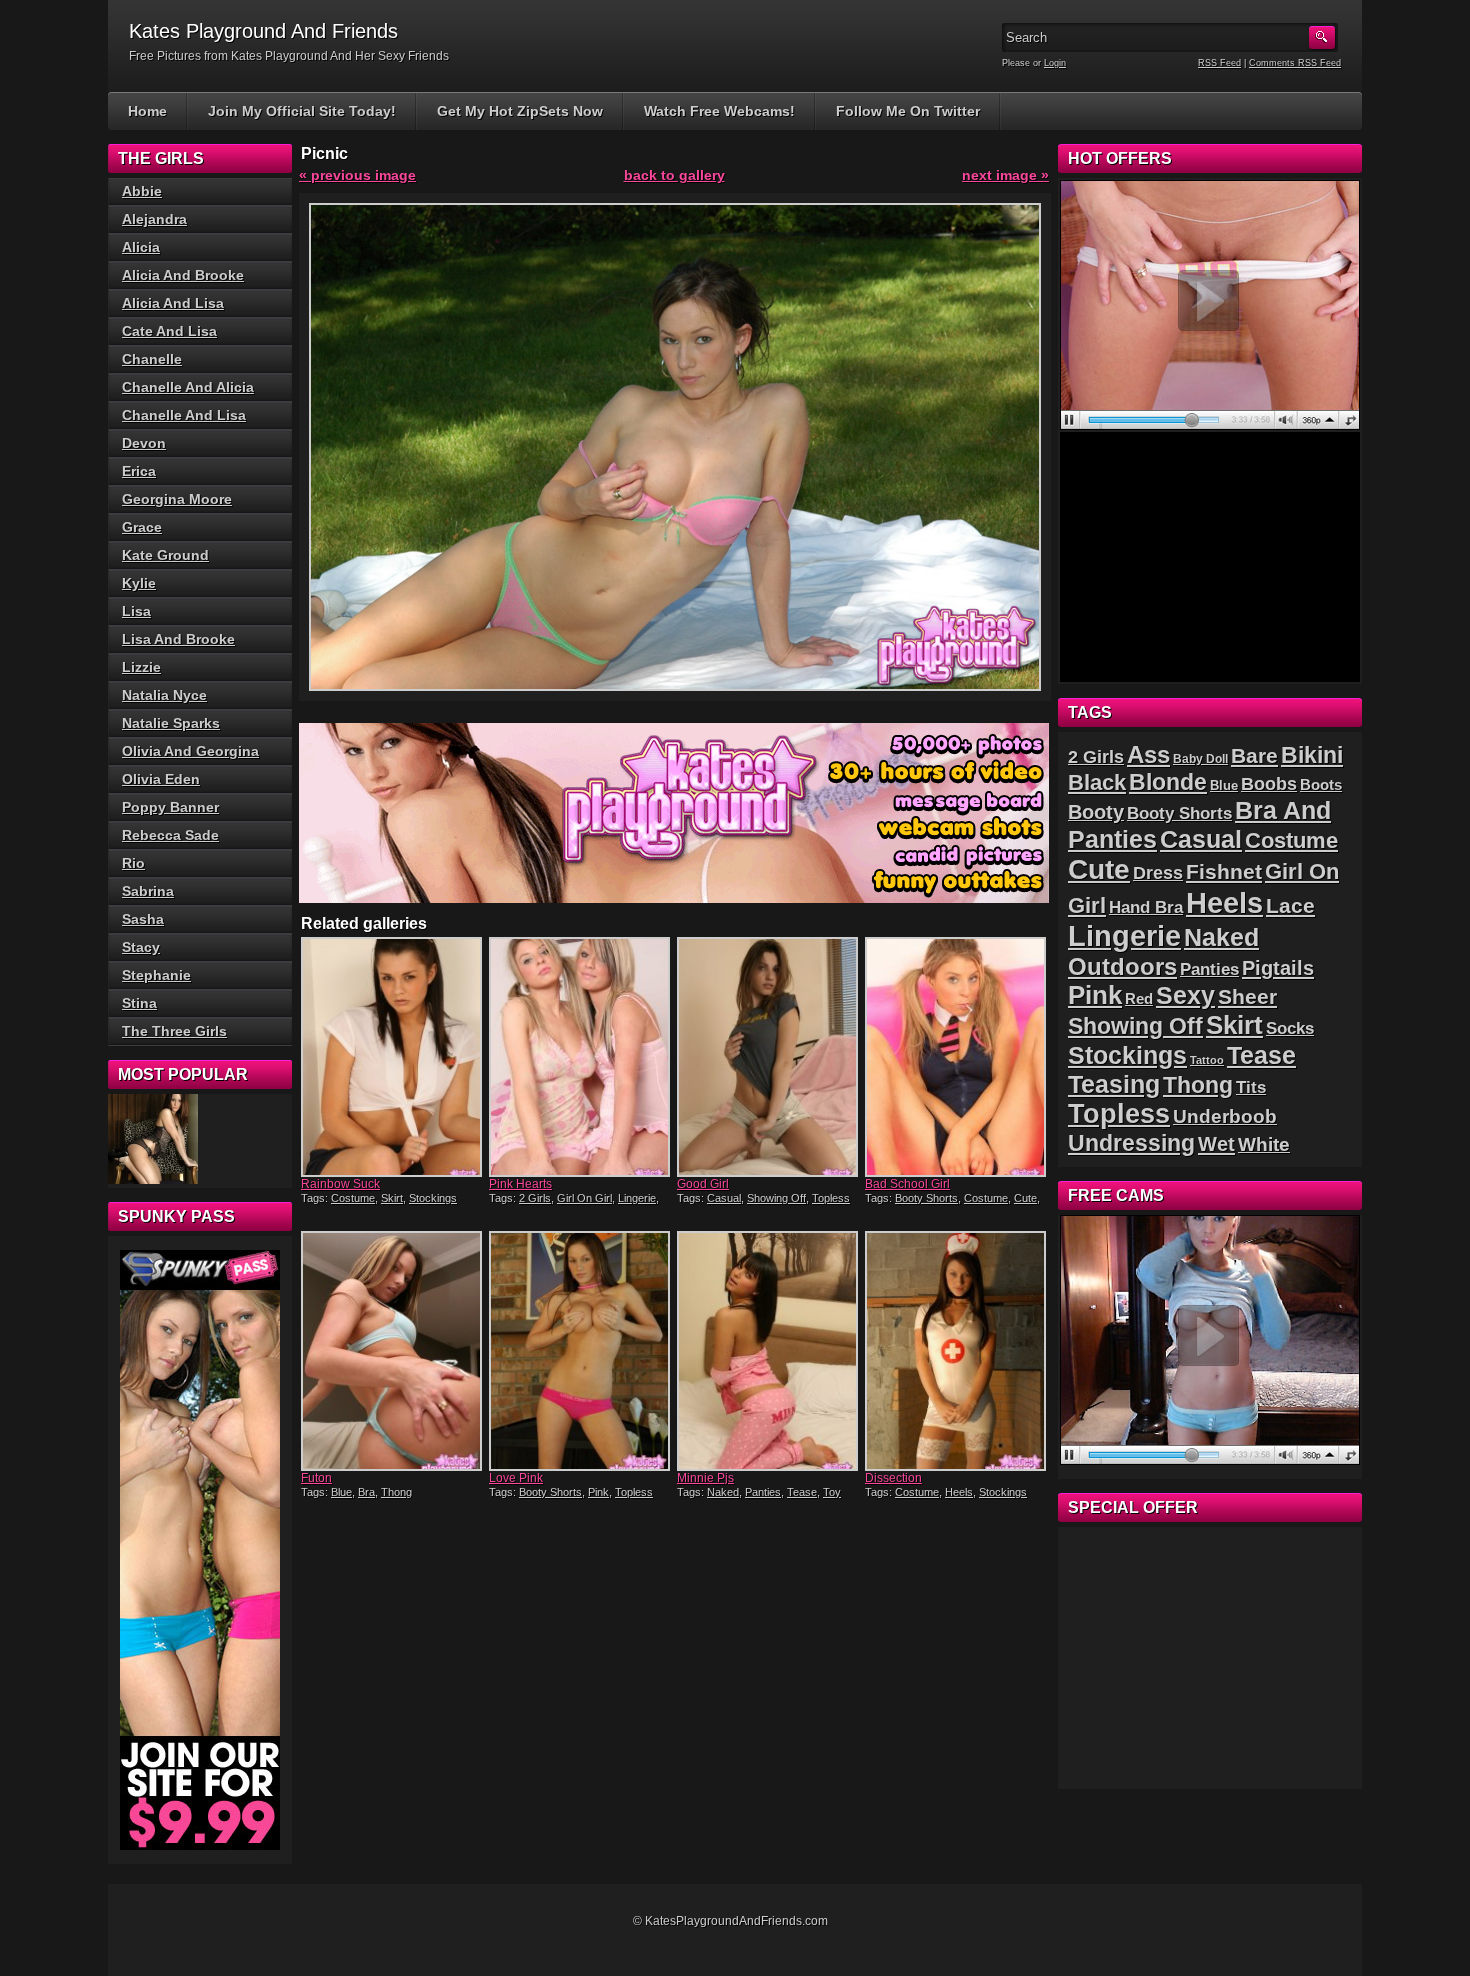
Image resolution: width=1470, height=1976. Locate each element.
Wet (1216, 1144)
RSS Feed (1219, 63)
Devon (144, 443)
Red (1139, 998)
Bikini (1312, 755)
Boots (1321, 785)
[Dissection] (957, 1351)
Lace (1290, 905)
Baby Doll (1200, 759)
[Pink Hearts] (581, 1057)
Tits (1251, 1087)
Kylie (139, 583)
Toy (832, 1492)
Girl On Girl (584, 1198)
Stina (139, 1003)
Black (1097, 782)
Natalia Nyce (164, 695)
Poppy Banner (170, 807)
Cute (1025, 1198)
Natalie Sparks (171, 723)
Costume (353, 1198)
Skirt (392, 1198)
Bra (366, 1492)
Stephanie (156, 975)
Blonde (1168, 782)
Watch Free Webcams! (719, 111)
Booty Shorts (926, 1198)
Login (1055, 63)
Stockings (433, 1198)
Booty (1096, 812)
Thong (396, 1492)
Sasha (143, 919)
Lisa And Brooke (178, 639)
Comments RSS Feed (1295, 63)
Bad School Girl (907, 1184)
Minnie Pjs (705, 1478)
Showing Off (776, 1198)
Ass (1148, 755)
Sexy (1185, 995)
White (1264, 1144)
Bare (1254, 755)
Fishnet (1224, 871)
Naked (723, 1492)
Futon (316, 1478)
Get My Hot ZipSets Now (520, 111)
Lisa (136, 611)
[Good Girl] (769, 1057)
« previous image (357, 175)
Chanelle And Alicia (188, 387)
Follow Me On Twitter (908, 111)
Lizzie (141, 667)
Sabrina (148, 891)
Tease (802, 1492)
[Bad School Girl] (957, 1057)
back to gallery (674, 175)
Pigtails (1278, 968)
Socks (1290, 1028)
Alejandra (154, 219)
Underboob (1225, 1116)
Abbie (142, 191)
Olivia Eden (161, 779)
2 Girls (535, 1198)
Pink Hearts (520, 1184)
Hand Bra (1146, 907)
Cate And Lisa (169, 331)
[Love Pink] (581, 1351)
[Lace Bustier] (153, 1139)
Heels (959, 1492)
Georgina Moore (177, 499)
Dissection (893, 1478)
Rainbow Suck (340, 1184)
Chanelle (152, 359)
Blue (341, 1492)
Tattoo (1207, 1060)
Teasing (1114, 1084)
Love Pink (516, 1478)
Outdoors (1122, 966)
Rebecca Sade (170, 835)
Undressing (1131, 1143)
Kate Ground (165, 555)
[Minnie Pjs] (769, 1351)
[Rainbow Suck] (393, 1057)
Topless (831, 1198)
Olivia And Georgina (190, 751)
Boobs (1269, 784)
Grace (142, 527)
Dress (1158, 873)
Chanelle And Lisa (184, 415)
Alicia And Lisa (173, 303)
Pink (598, 1492)
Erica (139, 471)
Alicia (141, 247)
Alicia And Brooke (183, 275)
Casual (724, 1198)
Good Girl (703, 1184)
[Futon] (393, 1351)
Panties (763, 1492)
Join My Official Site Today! (302, 111)
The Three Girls (174, 1031)
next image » (1005, 175)
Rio (133, 863)
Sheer (1247, 997)
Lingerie (637, 1198)
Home (147, 111)
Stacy (141, 947)
